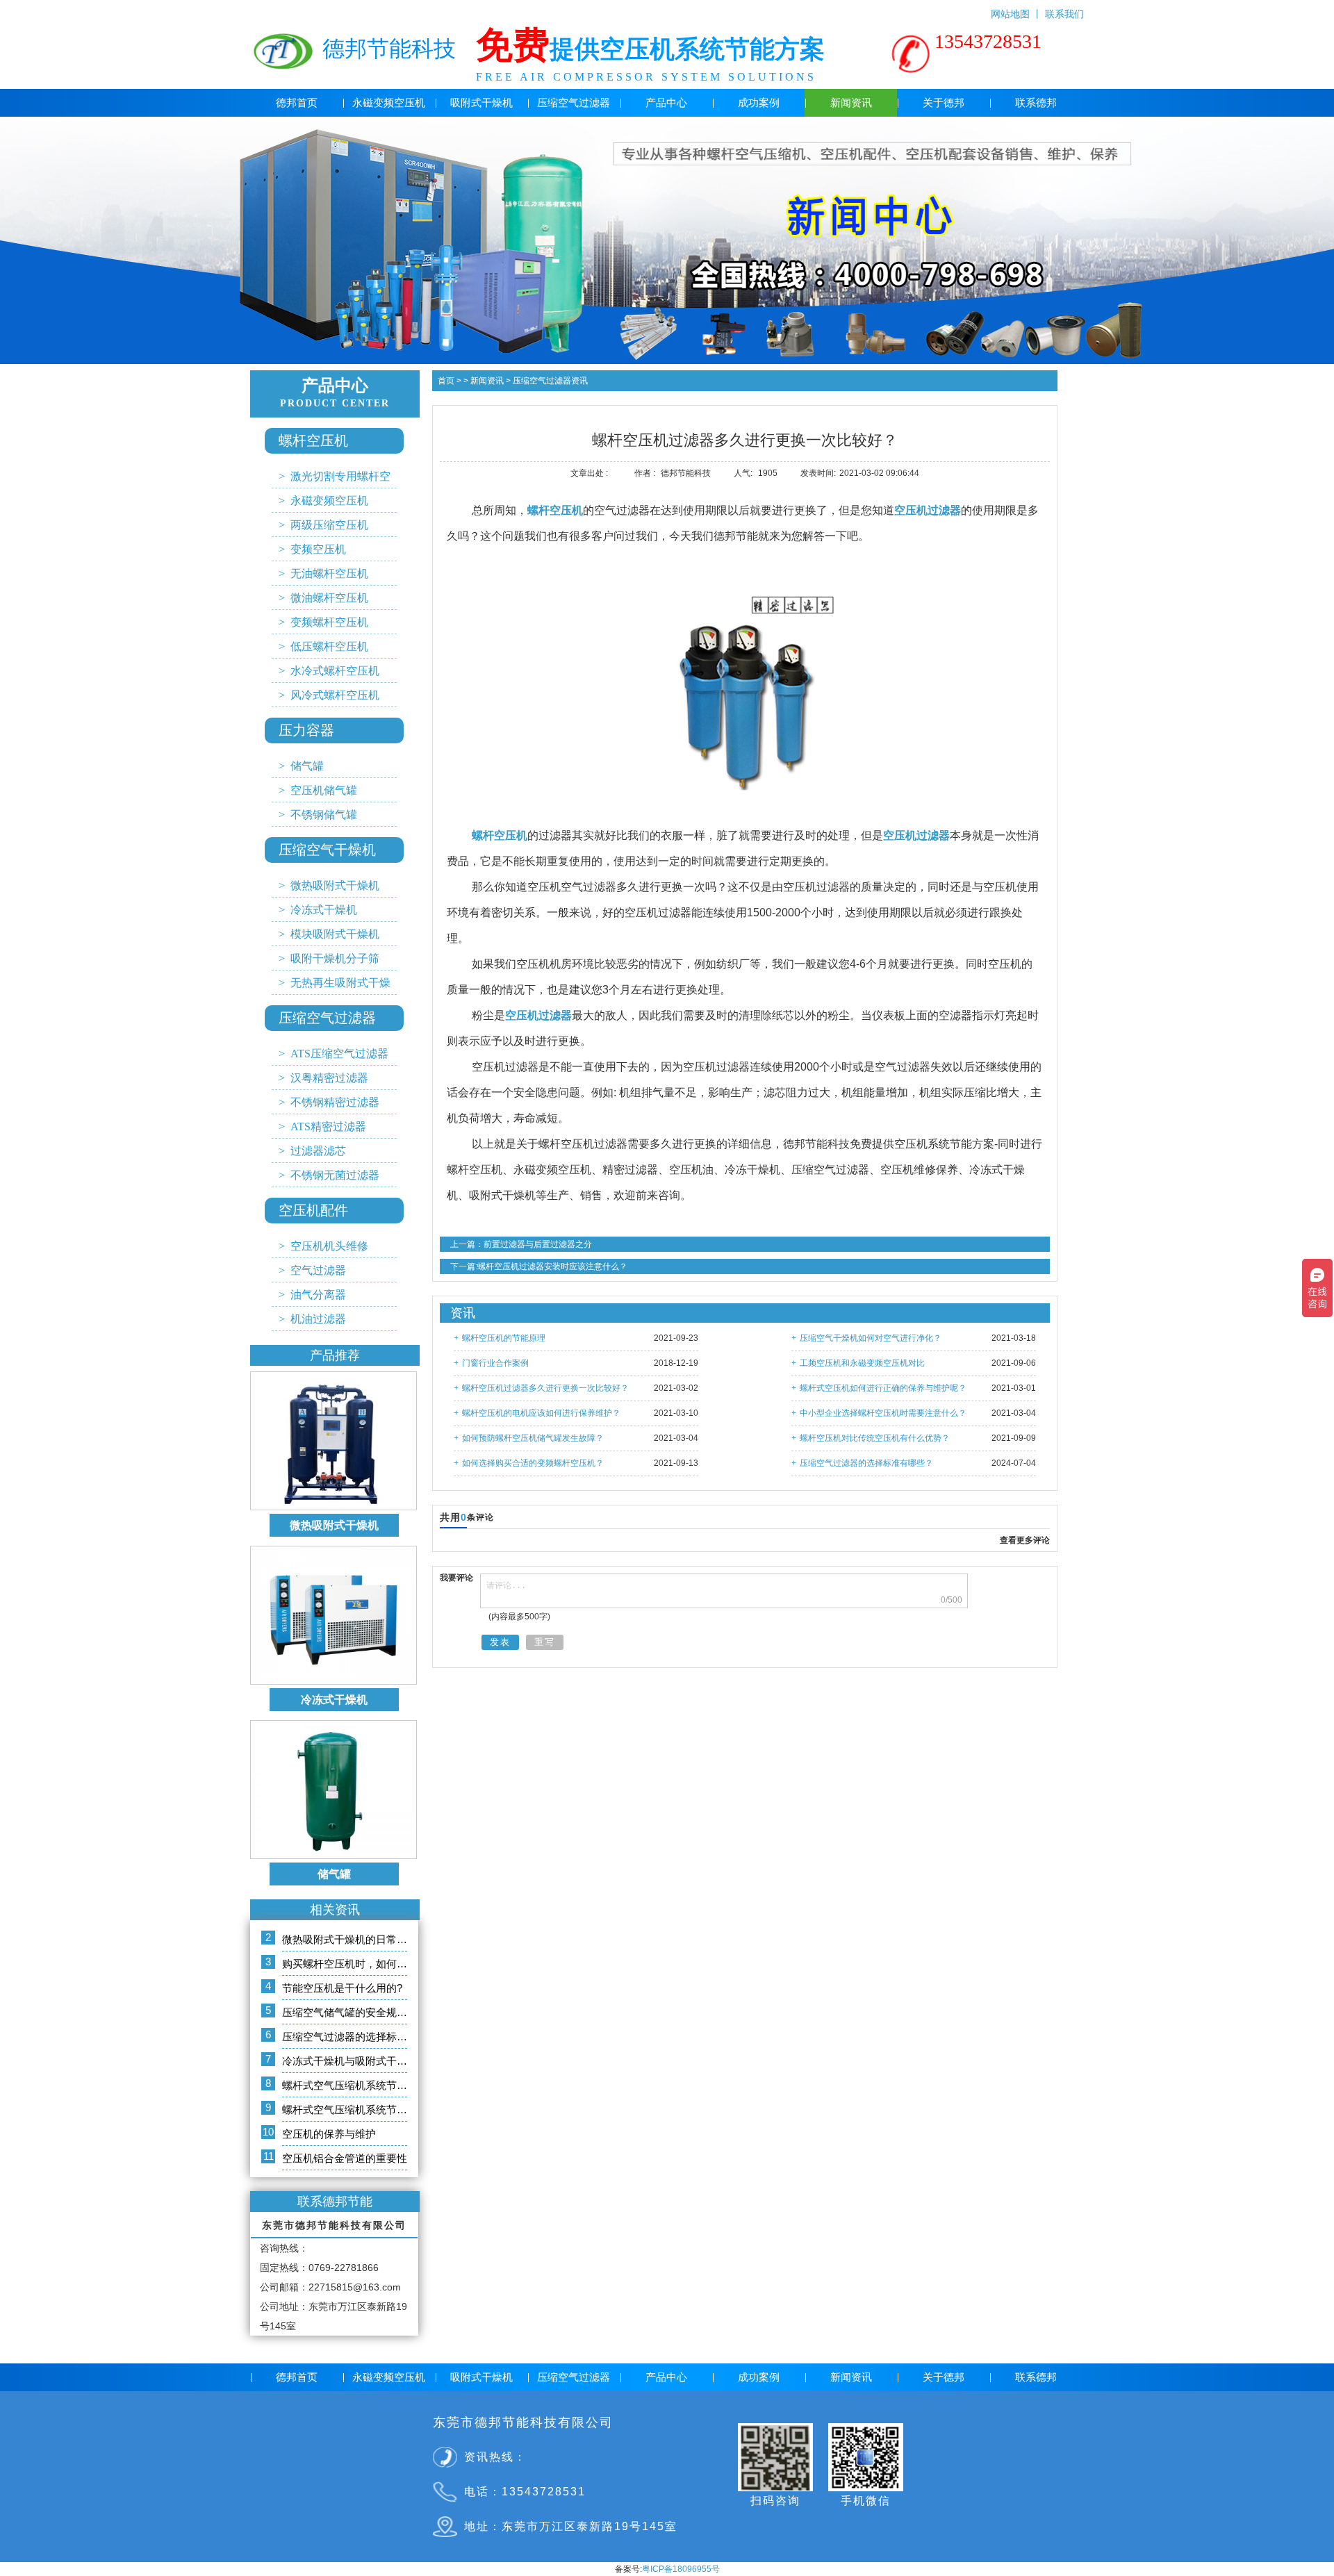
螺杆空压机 (313, 440)
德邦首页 (297, 103)
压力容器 (306, 730)
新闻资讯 (851, 103)
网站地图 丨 (1018, 11)
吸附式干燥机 (481, 103)
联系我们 (1064, 11)
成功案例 (759, 103)
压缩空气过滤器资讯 (549, 381)
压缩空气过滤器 (574, 103)
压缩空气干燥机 (327, 850)
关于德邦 (944, 103)
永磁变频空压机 (389, 103)
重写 (545, 1642)
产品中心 (666, 103)
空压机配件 (313, 1210)
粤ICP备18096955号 (681, 2569)
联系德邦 (1036, 103)
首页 (446, 381)
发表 (500, 1642)
